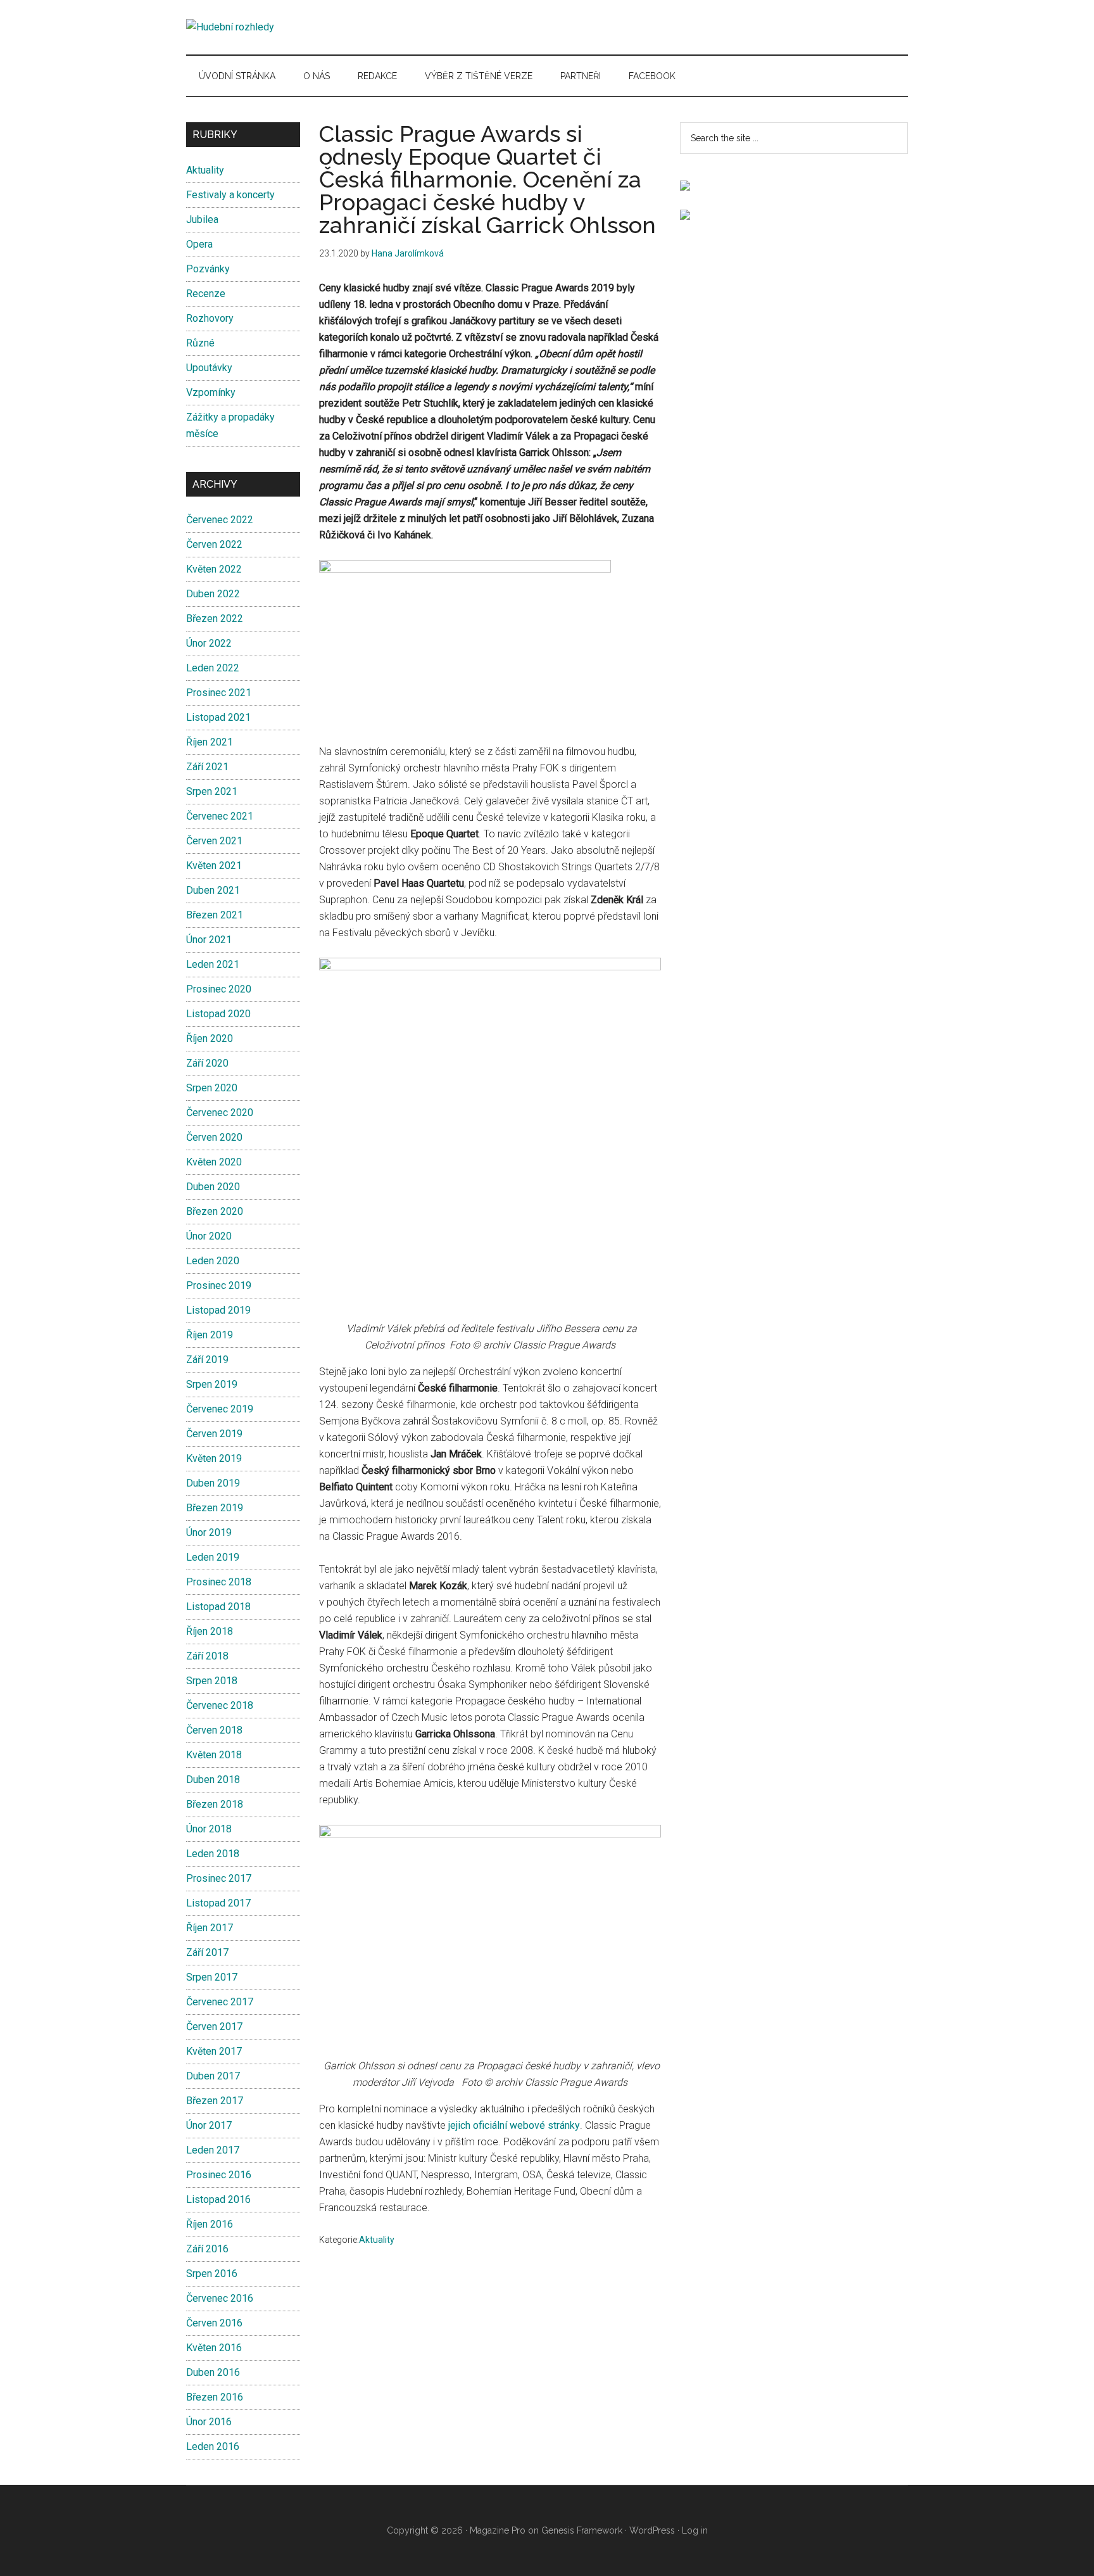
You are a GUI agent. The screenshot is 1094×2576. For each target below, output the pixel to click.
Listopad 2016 (218, 2199)
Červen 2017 (214, 2027)
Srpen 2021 (212, 791)
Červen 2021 (214, 841)
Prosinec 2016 (219, 2175)
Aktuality (377, 2240)
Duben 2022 (213, 594)
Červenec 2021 (220, 816)
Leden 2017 (213, 2150)
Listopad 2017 (218, 1903)
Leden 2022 (213, 668)
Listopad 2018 (218, 1607)
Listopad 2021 (218, 717)
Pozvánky (208, 269)
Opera (199, 244)
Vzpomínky (211, 392)
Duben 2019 (213, 1483)
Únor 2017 (209, 2125)
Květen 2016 (214, 2348)
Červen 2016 (214, 2323)
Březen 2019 (215, 1508)
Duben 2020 (213, 1187)
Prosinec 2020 (219, 989)
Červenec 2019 (220, 1409)
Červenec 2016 (220, 2298)
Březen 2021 (215, 915)
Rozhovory (210, 318)
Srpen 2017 (212, 1977)
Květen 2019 (214, 1458)
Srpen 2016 (212, 2274)
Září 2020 (207, 1063)
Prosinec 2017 (219, 1878)
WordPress (652, 2530)
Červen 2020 (214, 1137)
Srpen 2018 (212, 1681)
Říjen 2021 (210, 742)
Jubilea (202, 219)
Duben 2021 (213, 890)
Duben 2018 (213, 1780)
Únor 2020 (209, 1236)
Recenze (206, 294)
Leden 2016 (213, 2446)
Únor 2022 (209, 643)
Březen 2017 (215, 2101)
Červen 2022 (214, 544)
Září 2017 (207, 1952)
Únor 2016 (209, 2422)
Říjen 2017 (210, 1928)
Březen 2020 (215, 1211)
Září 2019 (207, 1360)
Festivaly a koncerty (230, 195)
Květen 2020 (214, 1162)
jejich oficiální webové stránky (514, 2125)
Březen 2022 (215, 619)
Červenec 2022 (220, 520)
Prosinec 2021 (219, 693)
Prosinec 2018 (219, 1582)
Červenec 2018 (220, 1705)
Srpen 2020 (212, 1088)
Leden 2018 (213, 1854)
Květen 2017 (214, 2051)
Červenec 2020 (220, 1113)
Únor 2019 (209, 1532)
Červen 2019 (214, 1434)
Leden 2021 (213, 964)
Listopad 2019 (218, 1310)
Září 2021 (207, 767)
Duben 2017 (213, 2076)
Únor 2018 (209, 1829)
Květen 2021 (214, 866)
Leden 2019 (213, 1557)
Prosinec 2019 (219, 1285)
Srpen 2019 (212, 1384)
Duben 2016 (213, 2372)
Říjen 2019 (210, 1335)
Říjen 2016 (210, 2224)
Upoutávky (209, 368)
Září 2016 (207, 2249)
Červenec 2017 (220, 2002)
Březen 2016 (215, 2397)
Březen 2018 (215, 1804)
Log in (695, 2530)
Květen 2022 (214, 569)
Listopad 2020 (218, 1014)
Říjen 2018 (210, 1631)
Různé (200, 343)
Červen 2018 (214, 1730)
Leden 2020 (213, 1261)
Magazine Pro (498, 2530)
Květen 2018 (214, 1755)
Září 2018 (207, 1656)
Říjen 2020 (210, 1038)
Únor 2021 (209, 940)
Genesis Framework (582, 2530)
